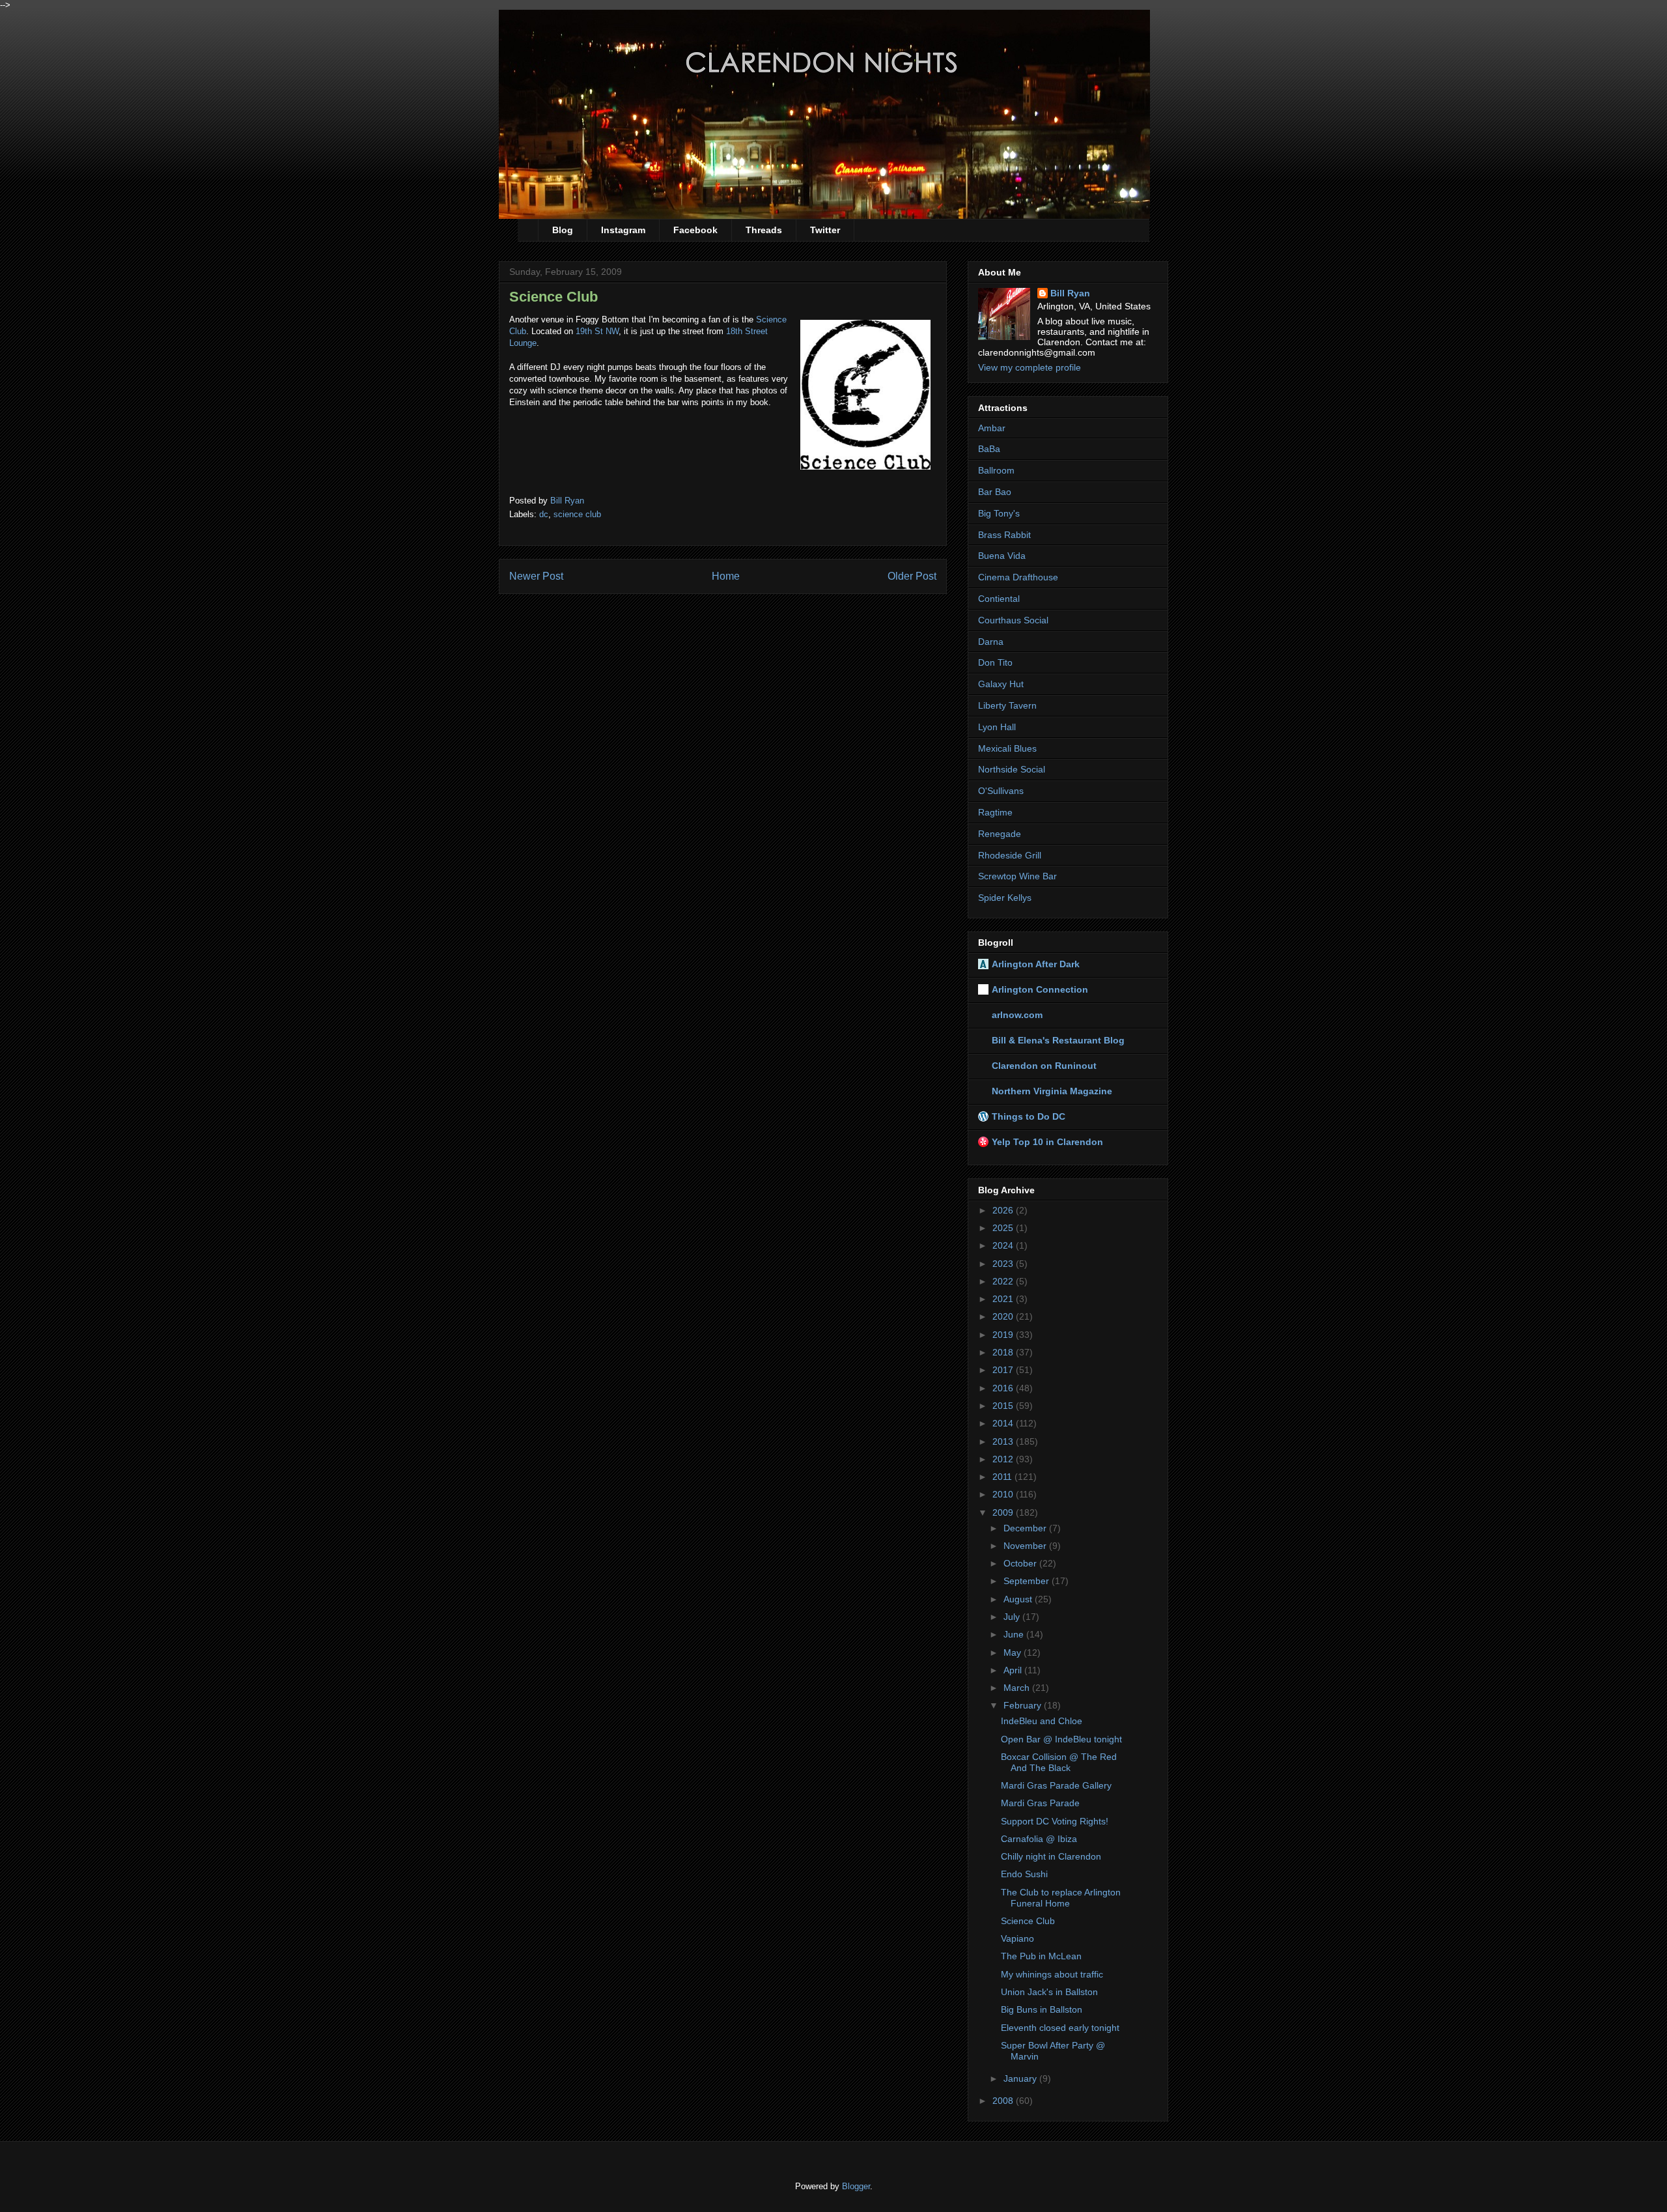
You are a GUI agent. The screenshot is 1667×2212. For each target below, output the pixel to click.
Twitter (825, 230)
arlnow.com (1017, 1015)
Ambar (992, 428)
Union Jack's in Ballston (1049, 1992)
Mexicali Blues (1007, 748)
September (1028, 1581)
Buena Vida (1002, 556)
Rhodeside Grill (1010, 855)
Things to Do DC (1029, 1116)
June (1015, 1634)
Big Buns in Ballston (1042, 2009)
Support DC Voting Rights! (1055, 1821)
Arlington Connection (1040, 989)
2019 (1004, 1335)
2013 (1004, 1441)
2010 (1004, 1494)
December (1026, 1528)
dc (544, 514)
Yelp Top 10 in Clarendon (1047, 1142)
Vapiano (1017, 1938)
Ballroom (996, 470)
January (1021, 2078)
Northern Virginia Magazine (1052, 1091)
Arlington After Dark (1036, 964)
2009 (1004, 1512)
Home (726, 576)
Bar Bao (995, 492)
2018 (1004, 1352)
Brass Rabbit (1004, 535)
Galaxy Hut (1001, 684)
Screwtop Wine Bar (1017, 876)
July (1013, 1617)
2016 (1004, 1388)
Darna (991, 642)
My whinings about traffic (1052, 1974)
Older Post (912, 576)
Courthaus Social (1013, 620)
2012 (1004, 1459)
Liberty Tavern (1007, 705)
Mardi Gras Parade (1040, 1803)
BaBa (989, 449)
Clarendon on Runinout (1044, 1066)
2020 (1004, 1316)
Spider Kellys (1005, 898)
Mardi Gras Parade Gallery (1056, 1785)
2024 (1004, 1245)
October (1021, 1563)
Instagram (623, 230)
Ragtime (995, 812)
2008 (1004, 2101)
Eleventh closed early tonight (1060, 2028)
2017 (1004, 1370)
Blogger (856, 2186)
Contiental (999, 599)
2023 (1004, 1264)
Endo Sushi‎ (1024, 1874)
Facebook (695, 230)
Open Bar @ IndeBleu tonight (1061, 1739)
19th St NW (597, 331)
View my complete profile (1030, 367)
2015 (1004, 1406)
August (1019, 1599)
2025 (1004, 1228)
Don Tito (995, 662)
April (1014, 1670)
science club (577, 514)
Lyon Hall (997, 727)
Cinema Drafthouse (1018, 577)
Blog (563, 230)
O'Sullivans (1001, 791)
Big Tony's (999, 513)
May (1014, 1652)
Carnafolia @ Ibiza (1039, 1839)
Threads (764, 230)
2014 (1004, 1423)
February (1024, 1705)
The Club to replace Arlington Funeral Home (1061, 1898)
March (1018, 1688)
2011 (1003, 1477)
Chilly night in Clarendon (1051, 1856)
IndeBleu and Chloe (1042, 1721)
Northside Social (1012, 769)
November (1026, 1546)
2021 (1004, 1299)
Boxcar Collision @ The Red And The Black (1059, 1762)
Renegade (1000, 834)
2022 (1004, 1281)
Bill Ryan (1070, 293)
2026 (1004, 1210)
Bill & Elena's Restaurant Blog (1058, 1040)
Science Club (1028, 1921)
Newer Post (536, 576)
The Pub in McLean (1041, 1956)
